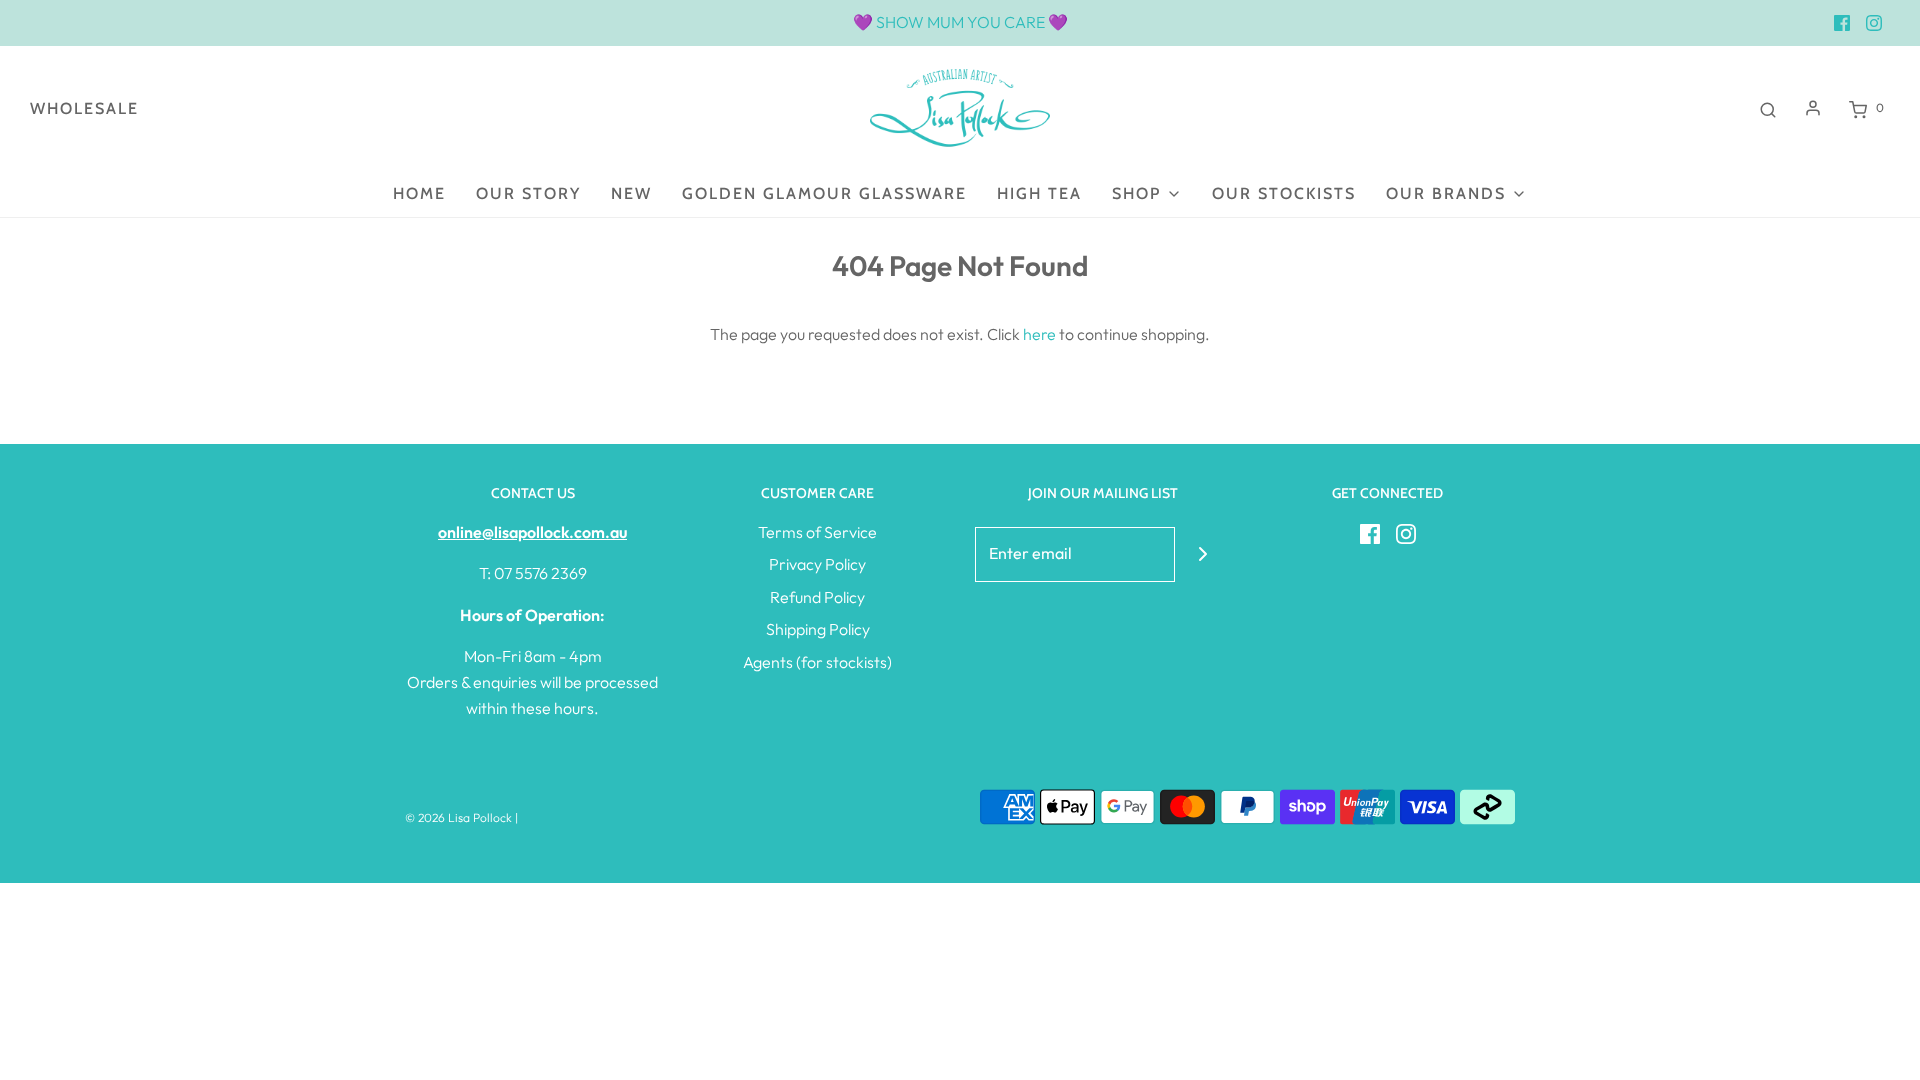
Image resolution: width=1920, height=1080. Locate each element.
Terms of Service (817, 532)
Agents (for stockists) (817, 662)
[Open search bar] (1768, 108)
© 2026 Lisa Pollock (458, 817)
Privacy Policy (817, 564)
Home (419, 193)
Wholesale (84, 108)
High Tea (1039, 193)
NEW (631, 193)
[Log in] (1813, 108)
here (1039, 334)
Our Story (528, 193)
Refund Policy (817, 597)
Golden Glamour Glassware (824, 193)
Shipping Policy (818, 629)
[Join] (1202, 554)
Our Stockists (1284, 193)
